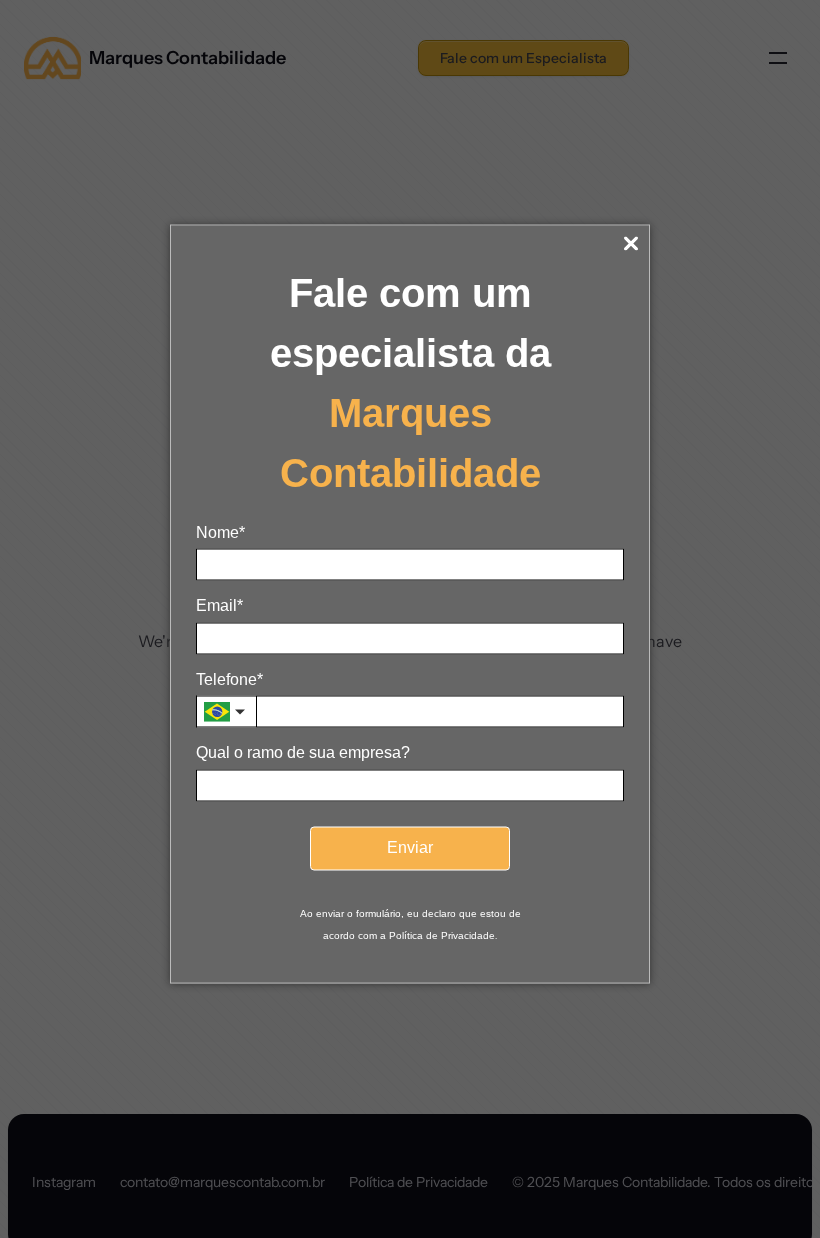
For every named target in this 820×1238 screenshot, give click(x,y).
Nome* (220, 532)
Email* (219, 605)
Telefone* (229, 678)
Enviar (410, 847)
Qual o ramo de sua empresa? (303, 752)
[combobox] (226, 712)
